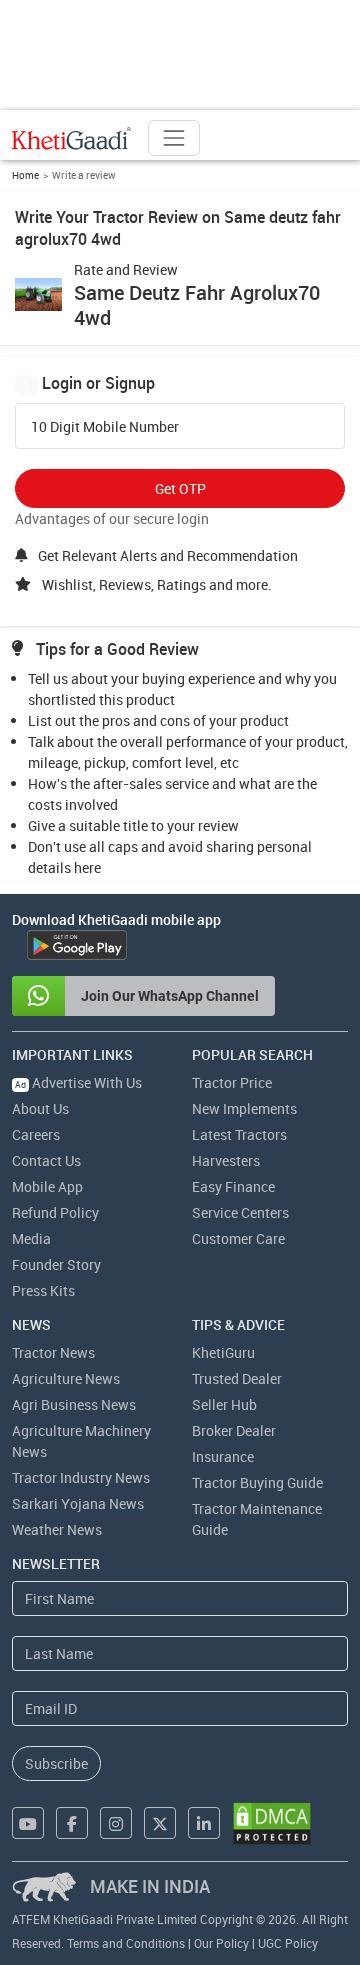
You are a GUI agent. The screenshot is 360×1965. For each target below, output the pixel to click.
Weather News (57, 1529)
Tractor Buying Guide (257, 1482)
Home (25, 175)
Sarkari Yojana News (78, 1503)
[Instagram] (116, 1823)
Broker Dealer (234, 1430)
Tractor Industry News (81, 1477)
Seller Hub (224, 1404)
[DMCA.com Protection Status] (272, 1823)
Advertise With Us (78, 1082)
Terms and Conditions (126, 1943)
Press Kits (43, 1290)
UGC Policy (288, 1943)
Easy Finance (233, 1186)
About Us (40, 1108)
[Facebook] (72, 1823)
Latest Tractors (239, 1134)
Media (31, 1238)
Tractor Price (232, 1082)
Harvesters (226, 1160)
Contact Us (46, 1160)
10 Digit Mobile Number (105, 427)
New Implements (244, 1108)
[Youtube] (28, 1823)
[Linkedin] (204, 1823)
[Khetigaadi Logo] (72, 138)
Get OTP (180, 488)
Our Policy (221, 1943)
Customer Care (238, 1238)
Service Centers (240, 1212)
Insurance (223, 1456)
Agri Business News (74, 1404)
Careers (36, 1134)
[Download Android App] (77, 945)
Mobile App (47, 1186)
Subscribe (56, 1763)
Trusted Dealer (237, 1378)
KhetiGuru (223, 1352)
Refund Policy (55, 1212)
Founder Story (56, 1264)
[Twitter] (160, 1823)
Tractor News (53, 1352)
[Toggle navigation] (174, 138)
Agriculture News (66, 1378)
